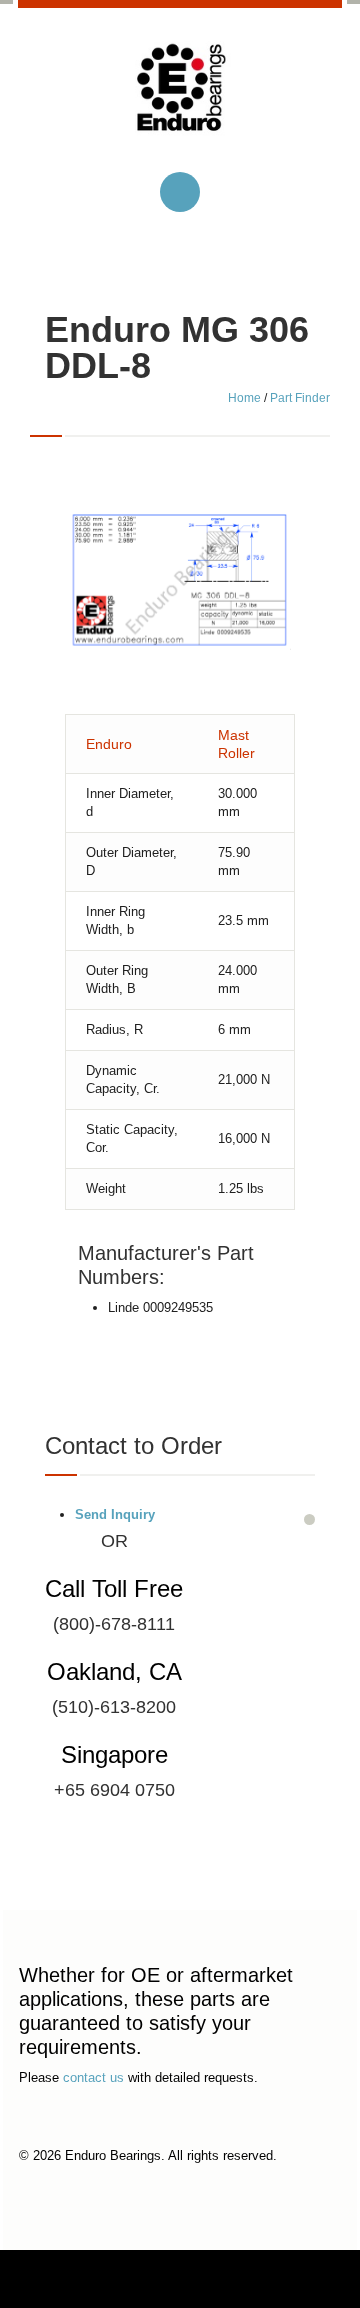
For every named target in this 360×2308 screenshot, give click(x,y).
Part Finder (300, 398)
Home (244, 398)
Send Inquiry (115, 1514)
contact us (93, 2077)
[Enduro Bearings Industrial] (180, 103)
